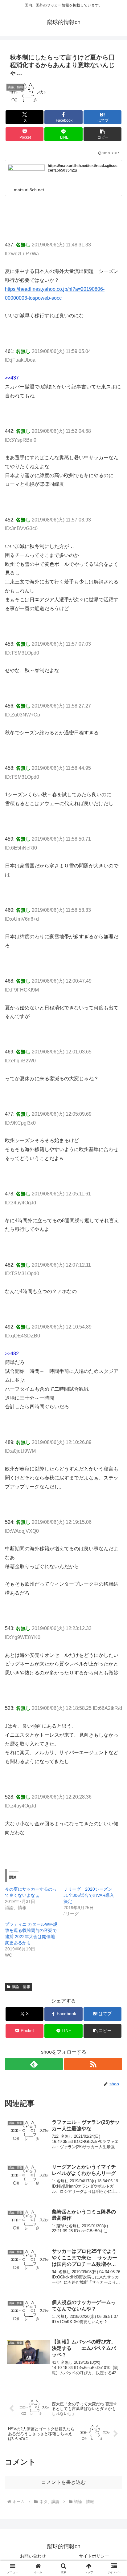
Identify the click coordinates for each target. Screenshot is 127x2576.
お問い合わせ (33, 2556)
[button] (103, 134)
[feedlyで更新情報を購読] (34, 2064)
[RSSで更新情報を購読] (93, 2064)
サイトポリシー (94, 2556)
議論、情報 (21, 1987)
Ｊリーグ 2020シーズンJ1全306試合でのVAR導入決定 (89, 1895)
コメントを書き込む (63, 2482)
